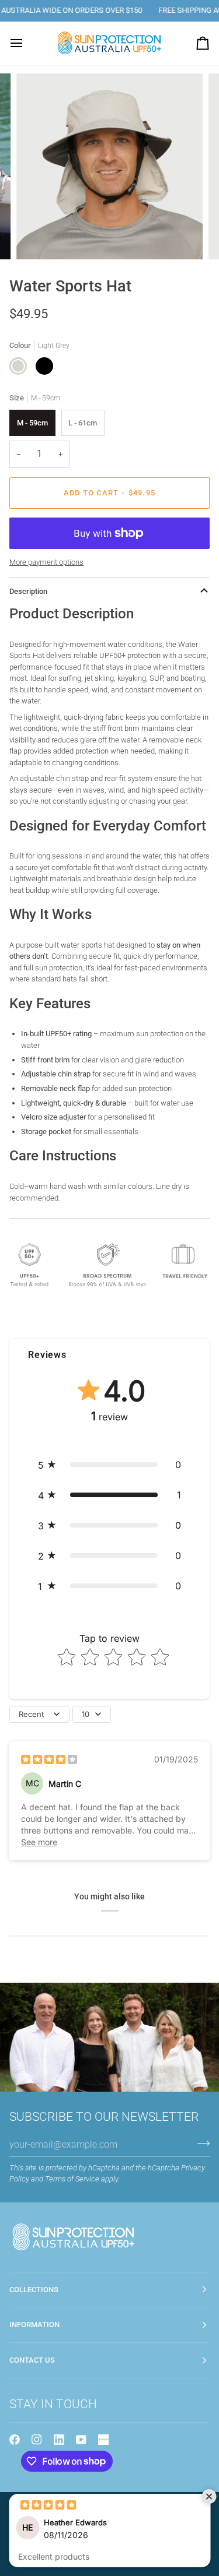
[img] (49, 1759)
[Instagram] (37, 2440)
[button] (109, 1465)
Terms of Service (72, 2179)
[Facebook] (15, 2440)
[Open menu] (27, 43)
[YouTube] (81, 2440)
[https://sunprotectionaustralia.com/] (103, 2440)
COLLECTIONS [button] (34, 2290)
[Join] (200, 2143)
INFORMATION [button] (34, 2325)
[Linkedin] (59, 2440)
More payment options (46, 562)
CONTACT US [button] (32, 2360)
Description (28, 591)
